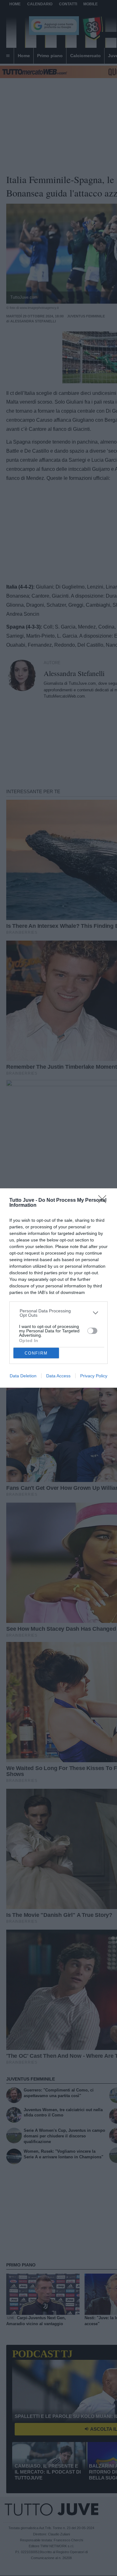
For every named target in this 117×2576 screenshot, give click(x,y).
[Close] (104, 1201)
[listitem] (59, 1313)
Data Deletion (23, 1376)
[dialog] (58, 1288)
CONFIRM (36, 1353)
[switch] (92, 1331)
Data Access (58, 1376)
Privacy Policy (94, 1376)
